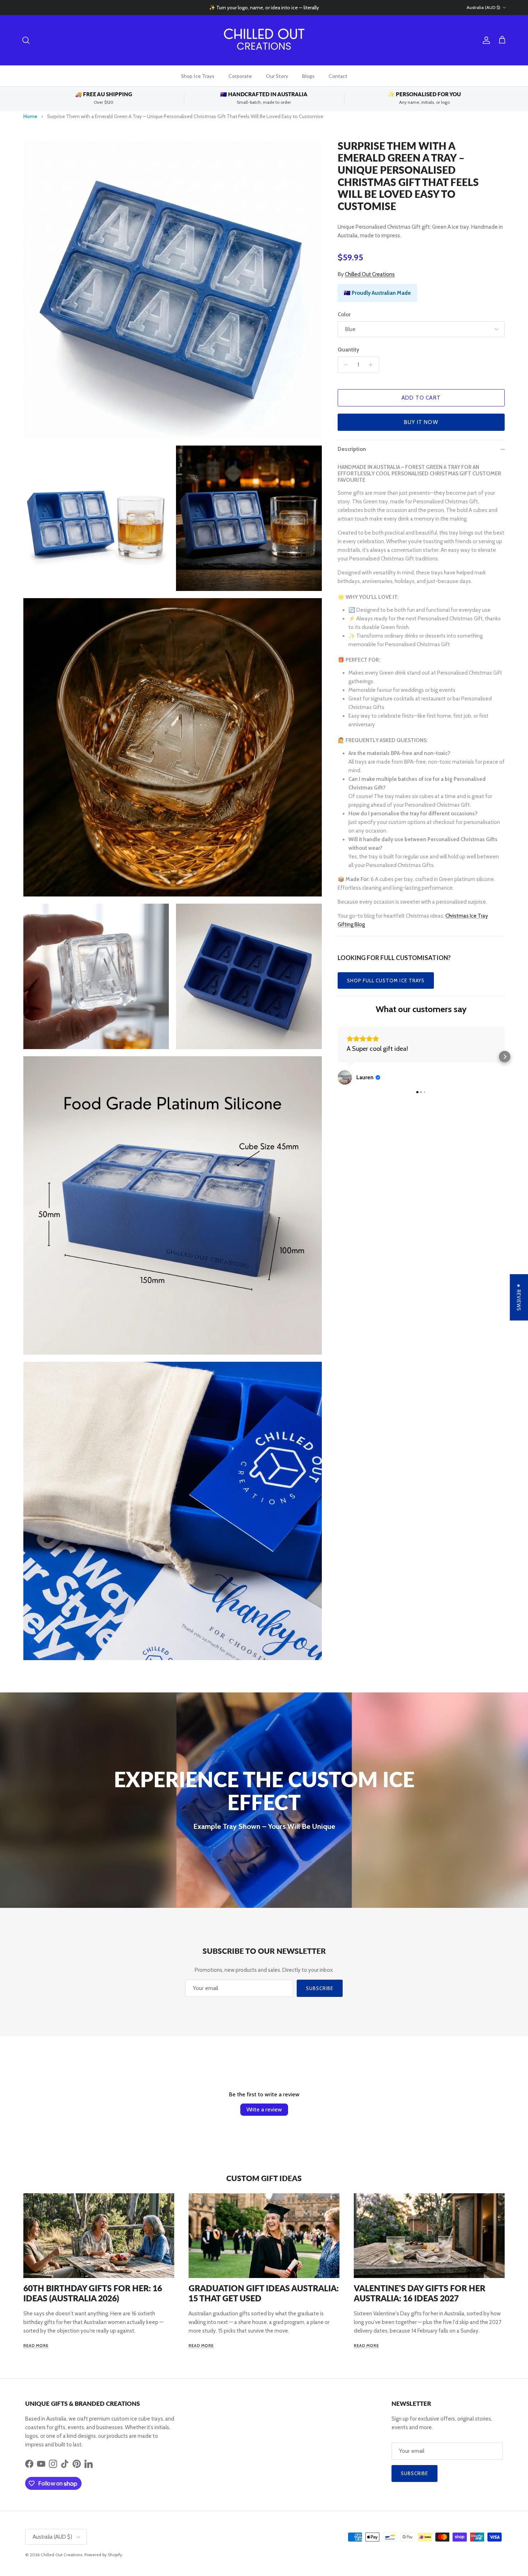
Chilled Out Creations (370, 274)
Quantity (348, 350)
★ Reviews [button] (519, 1297)
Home (30, 116)
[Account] (485, 40)
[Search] (26, 40)
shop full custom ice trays (386, 980)
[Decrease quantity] (344, 365)
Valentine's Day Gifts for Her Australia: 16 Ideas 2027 (420, 2293)
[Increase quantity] (373, 365)
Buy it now (421, 422)
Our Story (277, 76)
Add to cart (421, 398)
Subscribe (320, 1988)
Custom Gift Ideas (264, 2178)
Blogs (308, 76)
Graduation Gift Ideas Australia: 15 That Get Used (264, 2293)
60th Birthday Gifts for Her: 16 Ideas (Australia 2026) (93, 2293)
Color (344, 315)
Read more (36, 2346)
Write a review (264, 2109)
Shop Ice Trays (198, 76)
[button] (338, 1057)
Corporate (240, 76)
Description (352, 449)
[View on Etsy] (345, 1077)
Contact (338, 76)
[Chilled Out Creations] (264, 40)
